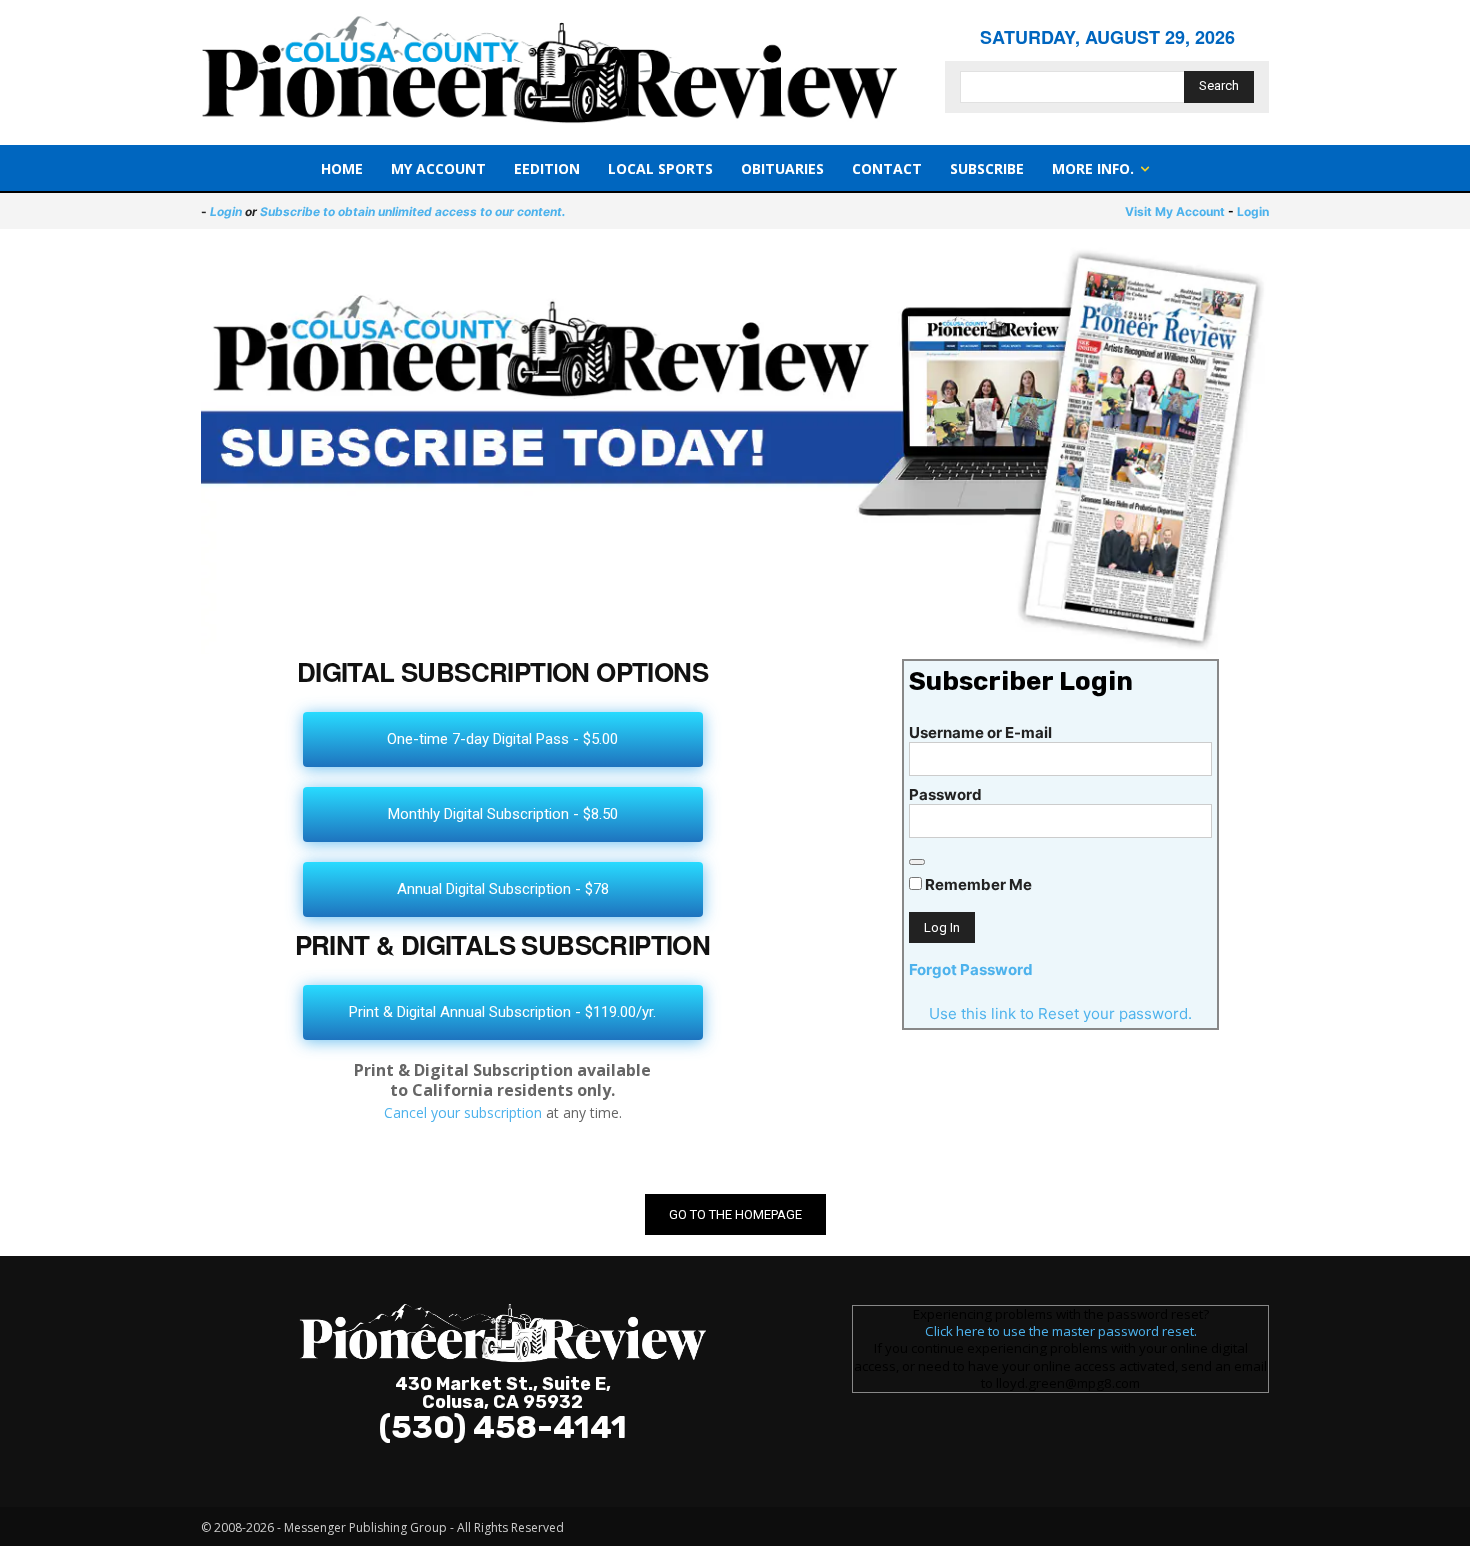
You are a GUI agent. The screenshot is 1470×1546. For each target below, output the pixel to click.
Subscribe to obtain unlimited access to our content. (413, 211)
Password (945, 794)
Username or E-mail (980, 732)
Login (226, 211)
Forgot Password (971, 969)
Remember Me (977, 885)
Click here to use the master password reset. (1061, 1331)
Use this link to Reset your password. (1060, 1013)
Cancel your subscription (463, 1112)
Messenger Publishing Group (365, 1527)
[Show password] (917, 862)
